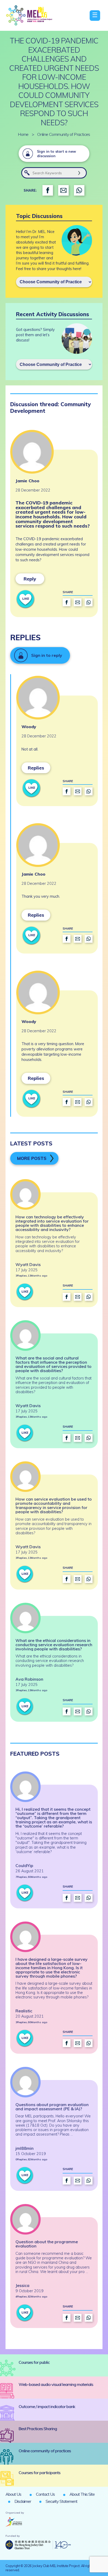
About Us (13, 2494)
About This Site (82, 2494)
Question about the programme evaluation (47, 2244)
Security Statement (61, 2501)
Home (23, 134)
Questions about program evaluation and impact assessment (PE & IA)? (52, 2107)
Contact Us (45, 2494)
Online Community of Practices (64, 134)
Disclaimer (23, 2501)
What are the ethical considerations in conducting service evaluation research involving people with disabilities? (54, 1645)
